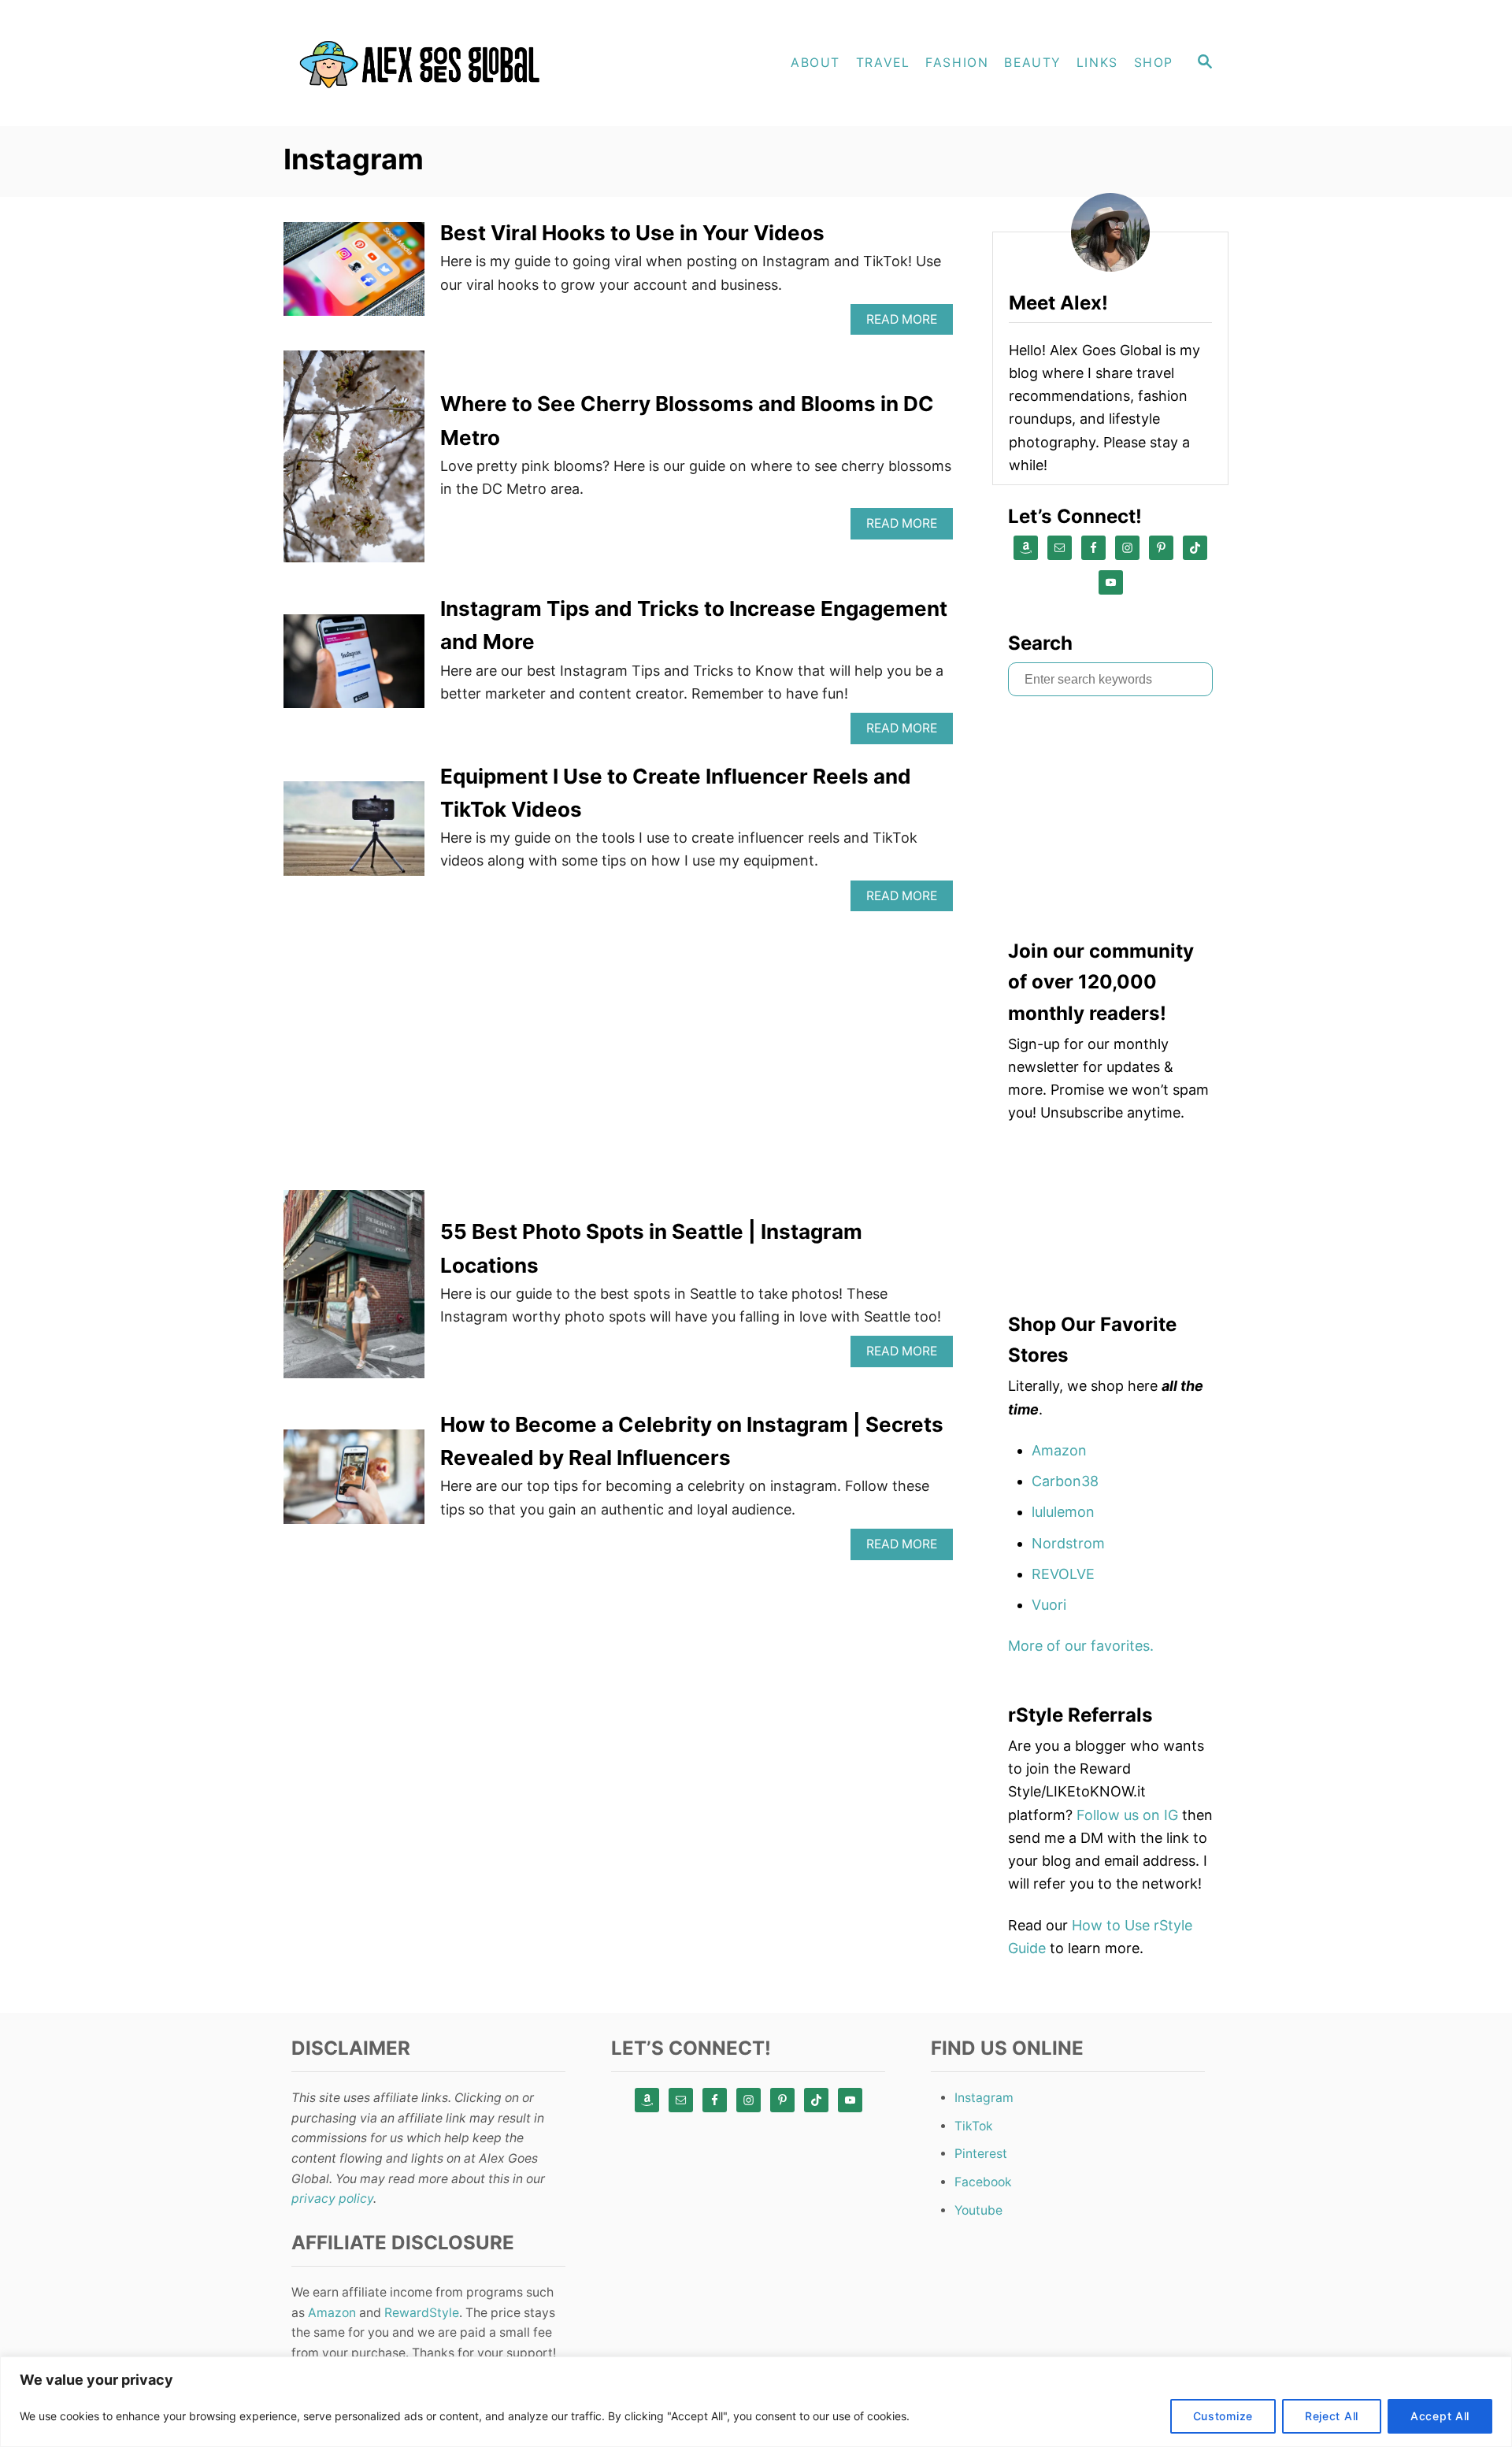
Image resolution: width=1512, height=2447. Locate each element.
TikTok (974, 2126)
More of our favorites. (1081, 1646)
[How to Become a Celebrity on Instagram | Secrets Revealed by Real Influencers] (354, 1483)
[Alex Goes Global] (425, 63)
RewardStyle (422, 2313)
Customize (1223, 2416)
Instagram (984, 2098)
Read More (906, 323)
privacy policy (332, 2199)
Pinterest (981, 2154)
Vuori (1049, 1605)
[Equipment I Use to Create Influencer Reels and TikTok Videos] (354, 835)
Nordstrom (1068, 1543)
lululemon (1063, 1512)
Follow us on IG (1127, 1815)
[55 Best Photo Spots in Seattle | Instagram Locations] (354, 1291)
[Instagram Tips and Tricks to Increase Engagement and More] (354, 668)
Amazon (1059, 1450)
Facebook (983, 2182)
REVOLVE (1063, 1574)
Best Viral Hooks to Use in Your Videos (632, 233)
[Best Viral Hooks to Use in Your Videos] (354, 276)
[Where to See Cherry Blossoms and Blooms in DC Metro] (354, 463)
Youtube (978, 2210)
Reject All (1332, 2416)
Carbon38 (1065, 1481)
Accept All (1440, 2416)
